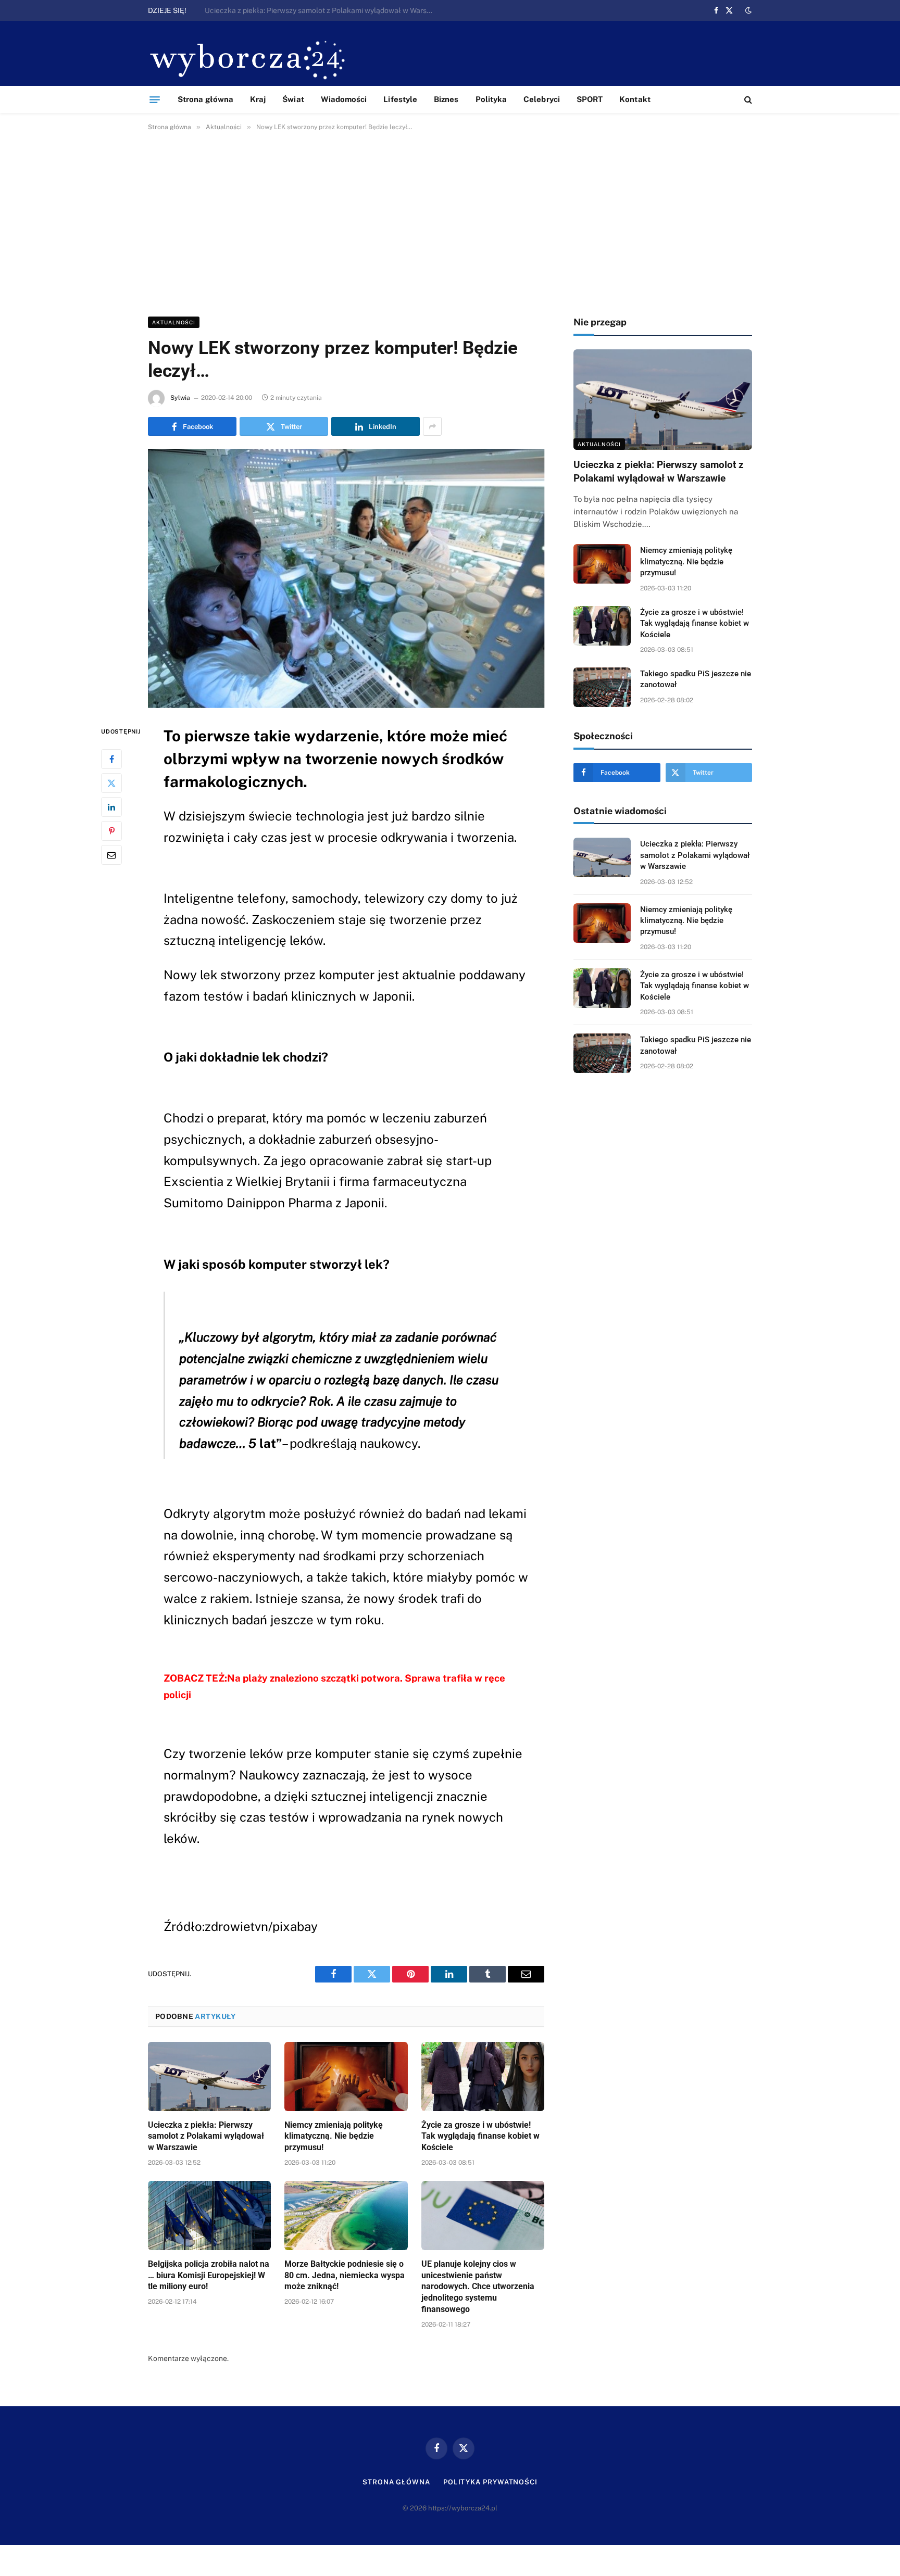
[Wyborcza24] (251, 59)
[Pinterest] (111, 830)
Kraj (258, 99)
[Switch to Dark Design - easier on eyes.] (747, 10)
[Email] (111, 854)
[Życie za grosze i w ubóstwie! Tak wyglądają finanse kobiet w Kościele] (483, 2076)
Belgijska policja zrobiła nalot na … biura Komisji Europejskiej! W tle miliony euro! (209, 2275)
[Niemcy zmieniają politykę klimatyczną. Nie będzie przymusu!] (346, 2076)
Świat (293, 99)
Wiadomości (344, 99)
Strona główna (205, 99)
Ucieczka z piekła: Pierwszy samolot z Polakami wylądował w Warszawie (206, 2136)
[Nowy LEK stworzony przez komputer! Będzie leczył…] (346, 578)
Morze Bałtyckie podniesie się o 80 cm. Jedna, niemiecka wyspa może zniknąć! (345, 2275)
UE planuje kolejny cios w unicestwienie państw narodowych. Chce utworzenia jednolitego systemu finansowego (478, 2287)
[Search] (747, 100)
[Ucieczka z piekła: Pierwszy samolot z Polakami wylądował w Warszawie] (209, 2076)
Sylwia (180, 398)
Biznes (446, 99)
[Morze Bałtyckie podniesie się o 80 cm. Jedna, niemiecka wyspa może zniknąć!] (346, 2215)
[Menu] (155, 99)
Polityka (491, 99)
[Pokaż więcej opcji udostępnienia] (432, 426)
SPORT (590, 99)
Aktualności (174, 322)
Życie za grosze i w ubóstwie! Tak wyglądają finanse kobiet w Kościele (480, 2136)
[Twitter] (111, 782)
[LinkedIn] (111, 806)
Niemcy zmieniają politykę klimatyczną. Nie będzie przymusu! (306, 10)
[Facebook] (111, 759)
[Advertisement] (450, 222)
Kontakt (635, 99)
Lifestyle (400, 99)
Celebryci (542, 99)
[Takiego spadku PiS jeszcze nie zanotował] (602, 687)
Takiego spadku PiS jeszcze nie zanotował (696, 679)
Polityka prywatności (490, 2482)
